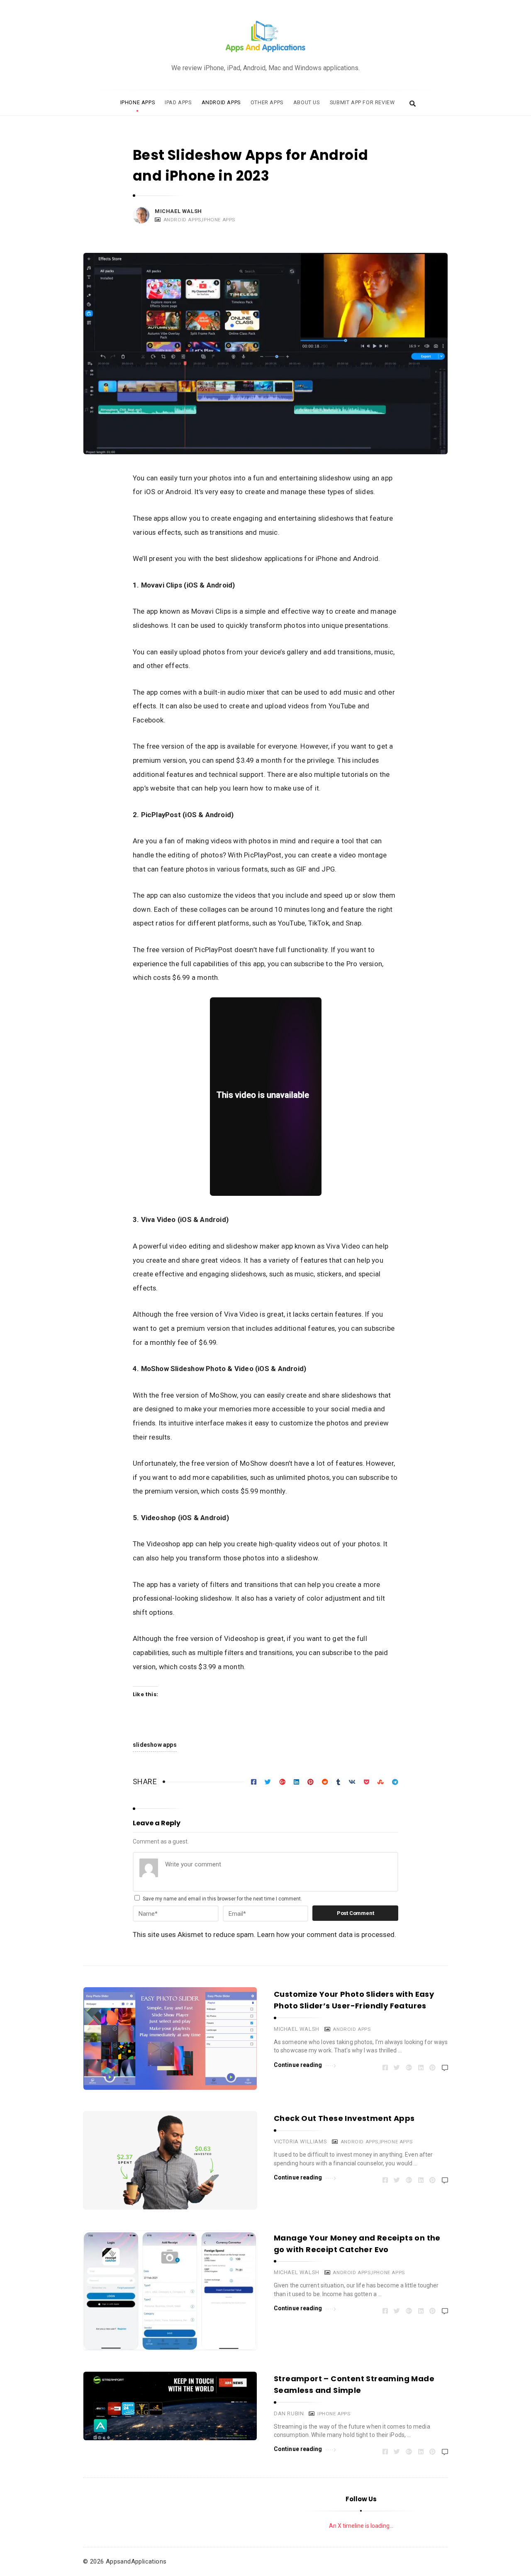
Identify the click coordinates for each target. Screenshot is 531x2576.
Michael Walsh (178, 211)
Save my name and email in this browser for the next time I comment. (222, 1899)
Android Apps (221, 102)
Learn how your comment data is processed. (327, 1934)
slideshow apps (155, 1745)
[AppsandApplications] (265, 37)
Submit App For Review (362, 102)
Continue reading (298, 2065)
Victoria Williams (300, 2141)
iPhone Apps (138, 102)
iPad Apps (178, 102)
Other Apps (267, 102)
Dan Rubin (289, 2413)
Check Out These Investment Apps (344, 2118)
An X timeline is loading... (361, 2526)
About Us (307, 102)
